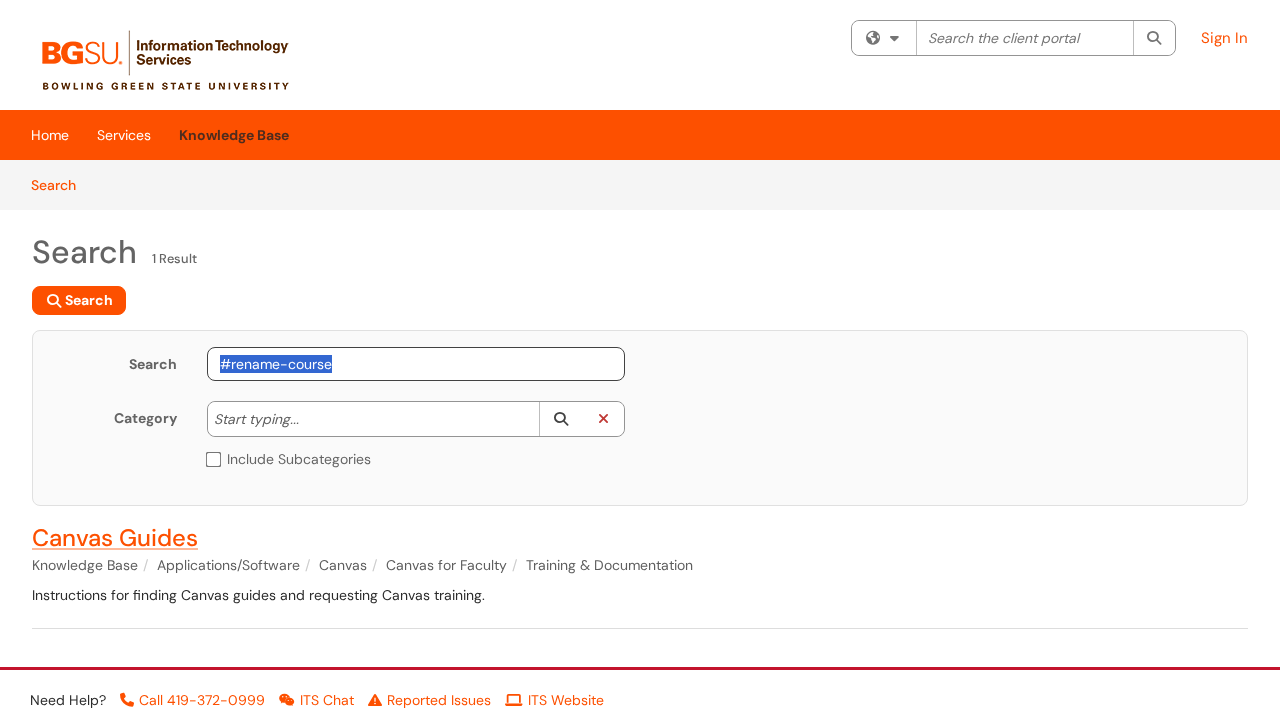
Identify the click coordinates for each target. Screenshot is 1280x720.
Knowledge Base (234, 135)
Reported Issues (439, 700)
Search (60, 184)
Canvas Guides (115, 537)
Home (50, 135)
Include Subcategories (299, 459)
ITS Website (566, 700)
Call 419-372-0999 (202, 700)
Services (124, 135)
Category (145, 418)
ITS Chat (327, 700)
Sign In (1224, 38)
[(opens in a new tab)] (176, 60)
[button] (560, 419)
